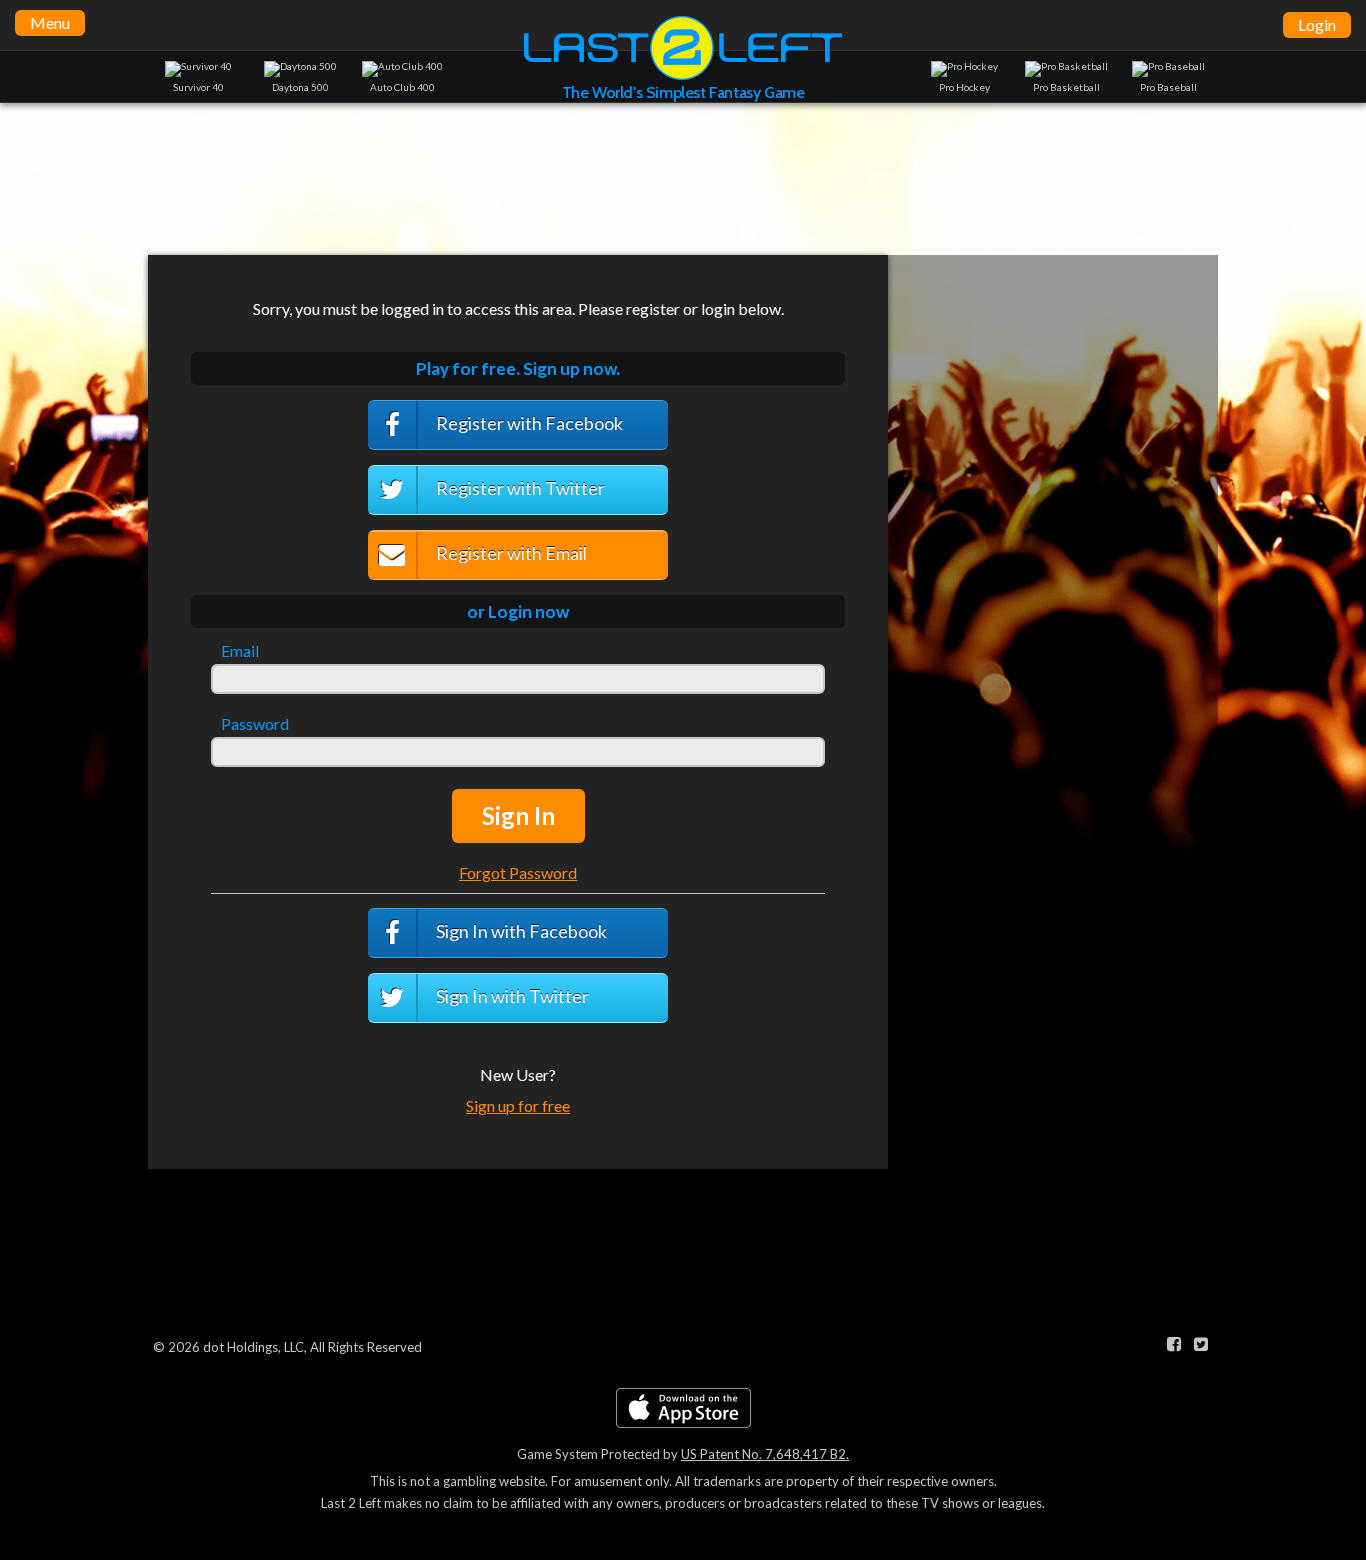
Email (240, 651)
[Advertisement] (683, 178)
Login (1317, 24)
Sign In (518, 815)
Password (255, 724)
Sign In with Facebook (520, 931)
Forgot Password (518, 872)
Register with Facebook (528, 423)
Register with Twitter (519, 488)
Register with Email (510, 553)
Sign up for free (518, 1105)
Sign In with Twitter (511, 996)
